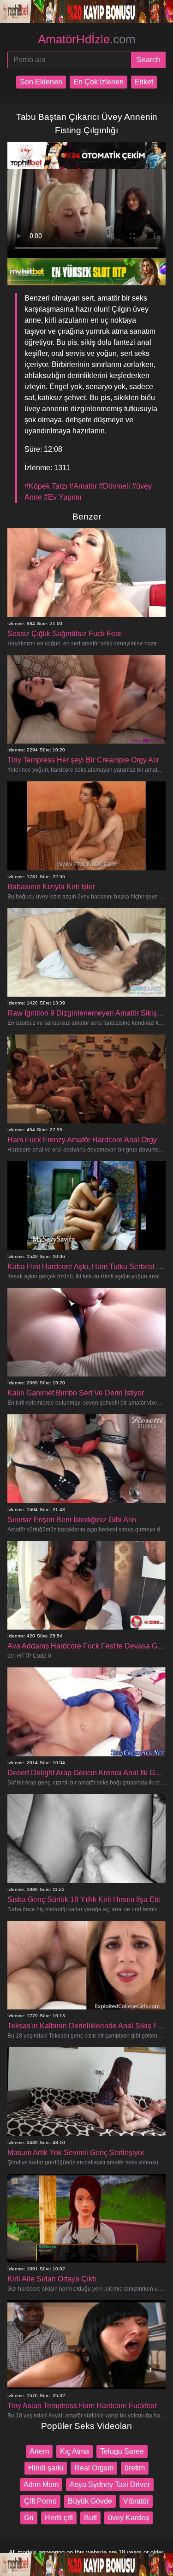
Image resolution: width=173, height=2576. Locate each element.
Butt (90, 2518)
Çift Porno (40, 2501)
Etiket (144, 82)
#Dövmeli (114, 486)
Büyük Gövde (90, 2501)
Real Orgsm (94, 2468)
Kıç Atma (75, 2451)
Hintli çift (59, 2518)
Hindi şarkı (46, 2468)
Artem (39, 2451)
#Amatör (83, 486)
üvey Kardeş (128, 2518)
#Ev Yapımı (63, 497)
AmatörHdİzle (87, 39)
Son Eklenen (41, 82)
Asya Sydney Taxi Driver (110, 2484)
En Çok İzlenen (98, 82)
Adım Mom (41, 2484)
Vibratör (136, 2501)
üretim (135, 2468)
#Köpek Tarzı (46, 486)
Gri (29, 2518)
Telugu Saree (122, 2451)
